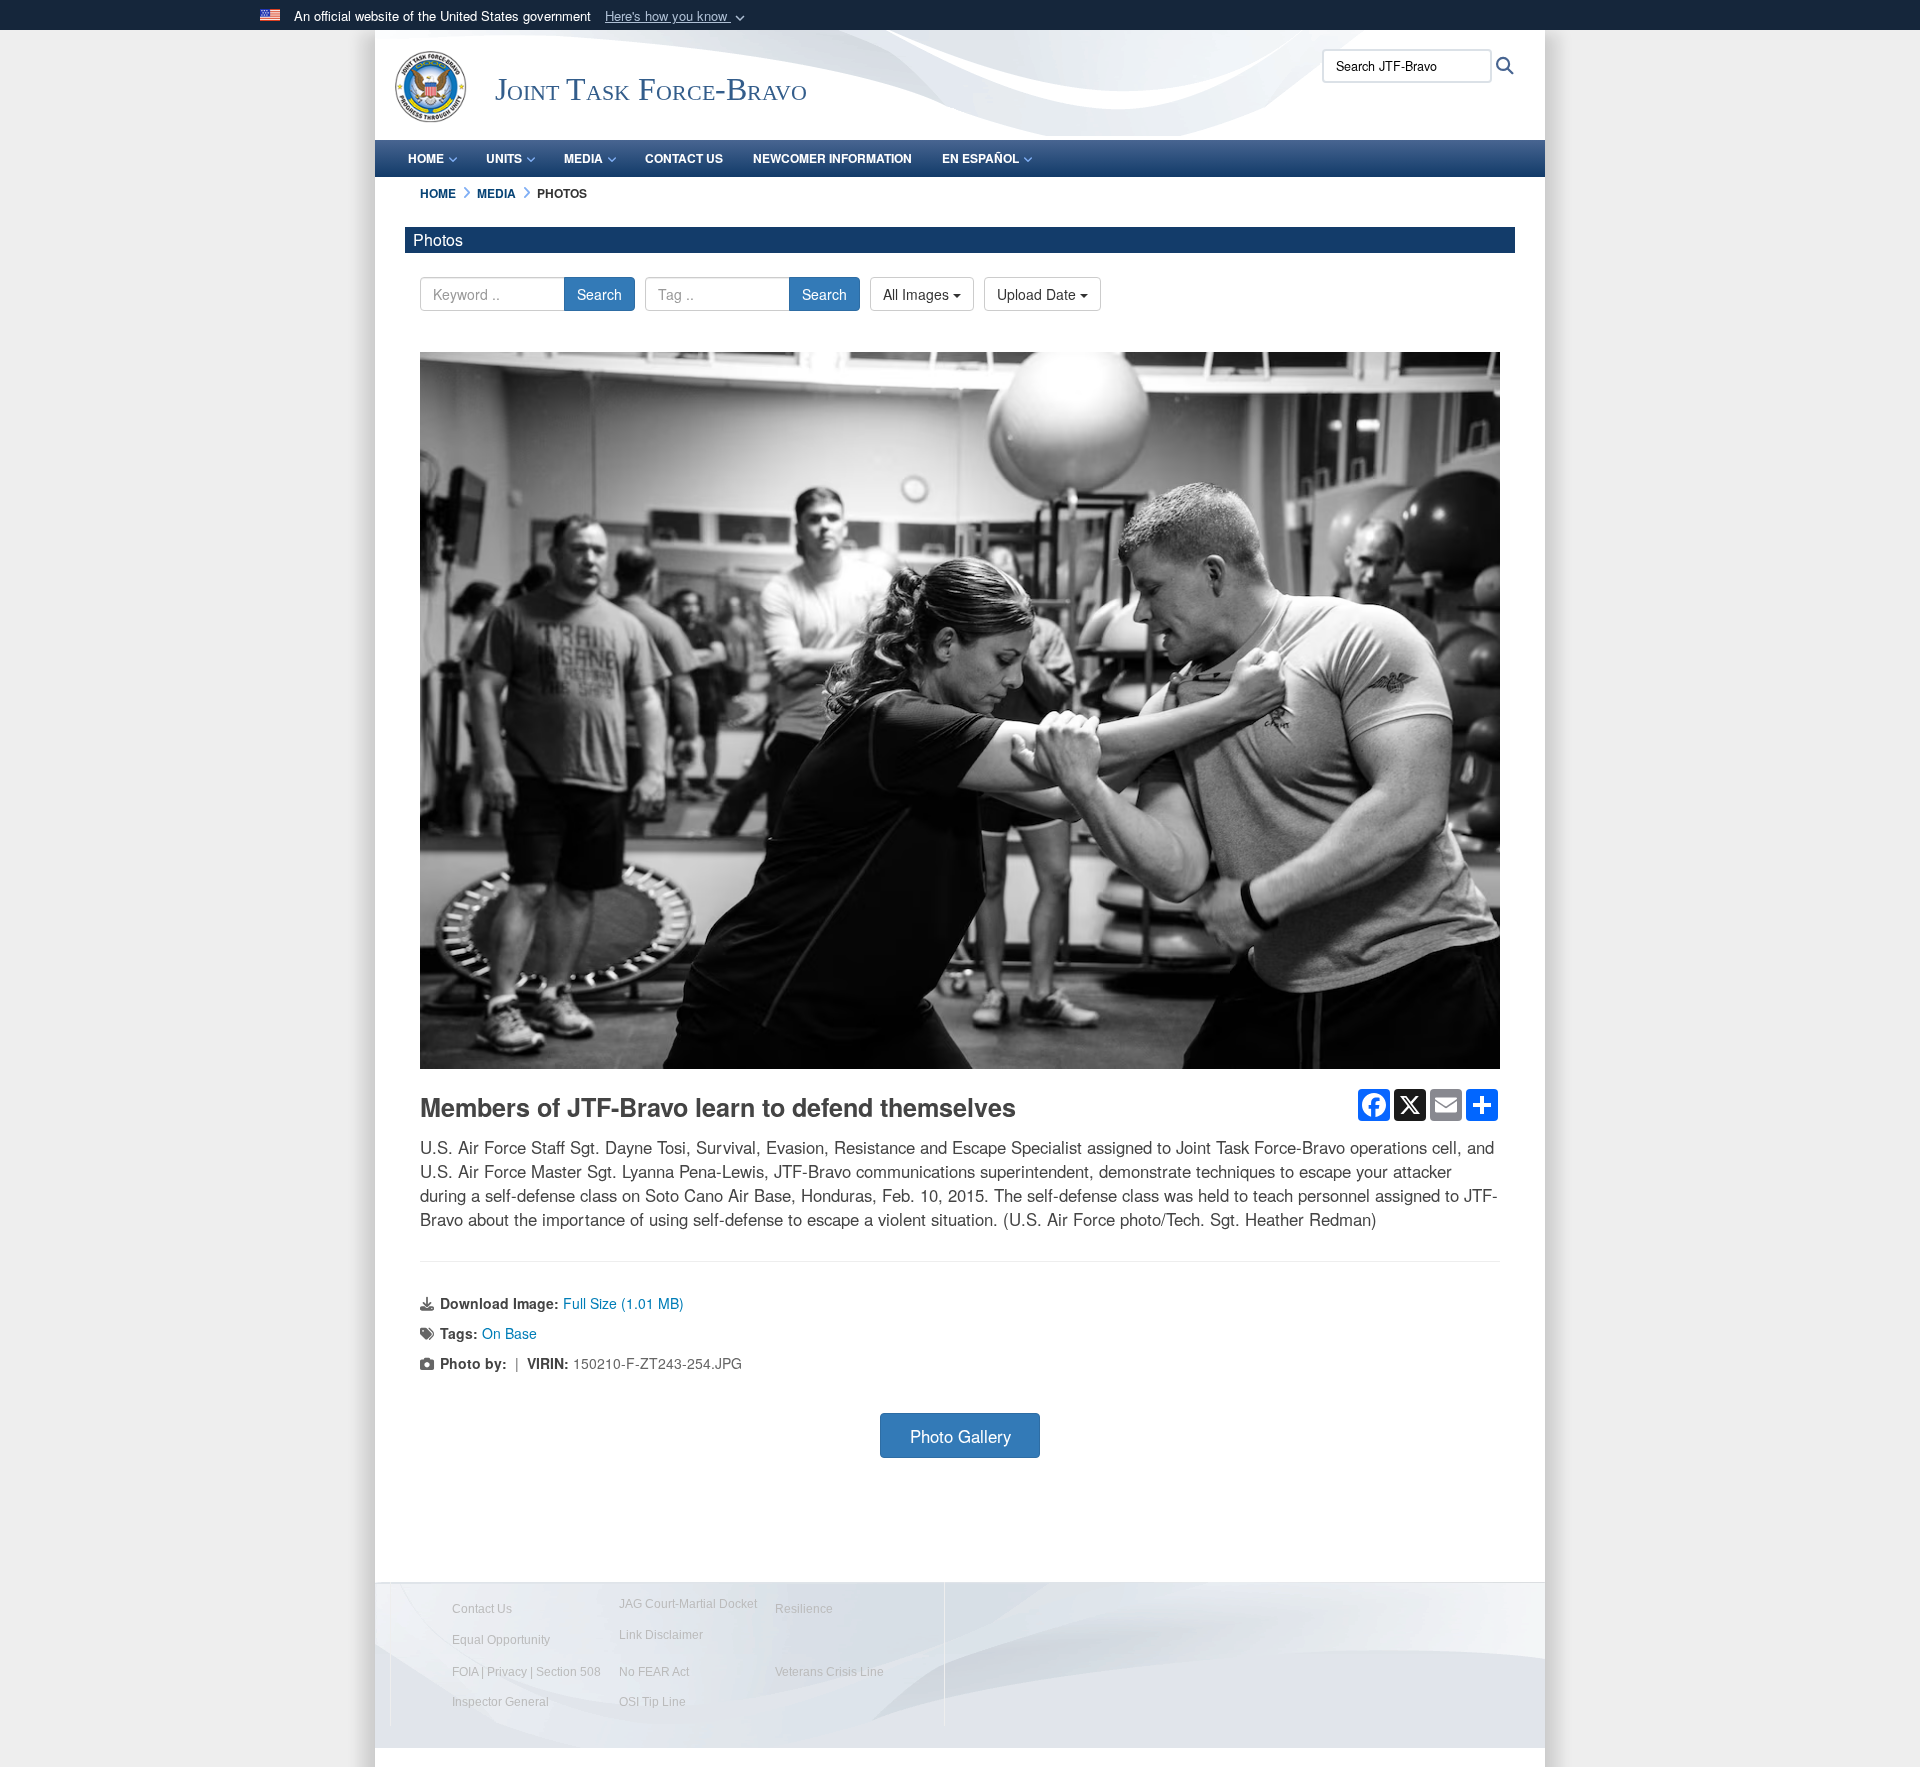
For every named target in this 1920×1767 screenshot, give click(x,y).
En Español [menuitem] (980, 158)
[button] (677, 16)
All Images (918, 294)
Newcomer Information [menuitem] (832, 158)
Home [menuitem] (426, 158)
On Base (509, 1333)
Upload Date (1038, 294)
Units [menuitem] (504, 158)
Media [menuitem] (583, 158)
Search (599, 294)
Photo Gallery (960, 1436)
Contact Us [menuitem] (684, 158)
